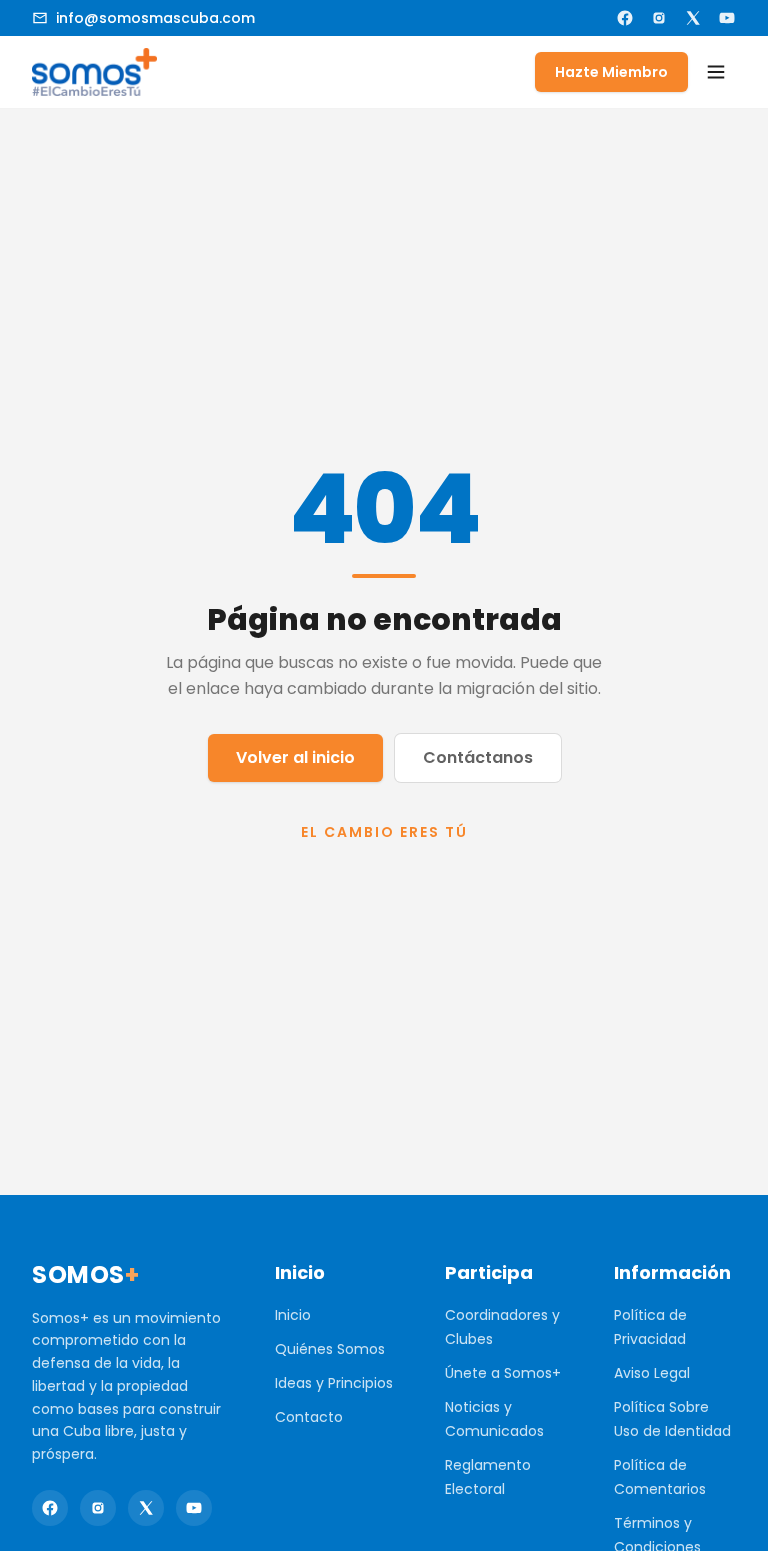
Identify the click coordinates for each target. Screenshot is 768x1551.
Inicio (293, 1315)
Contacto (309, 1417)
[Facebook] (625, 18)
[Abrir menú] (716, 72)
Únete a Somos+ (503, 1373)
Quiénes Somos (330, 1349)
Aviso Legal (652, 1373)
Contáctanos (478, 757)
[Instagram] (659, 18)
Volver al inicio (295, 757)
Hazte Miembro (611, 72)
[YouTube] (727, 18)
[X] (693, 18)
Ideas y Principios (334, 1383)
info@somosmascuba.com (155, 18)
